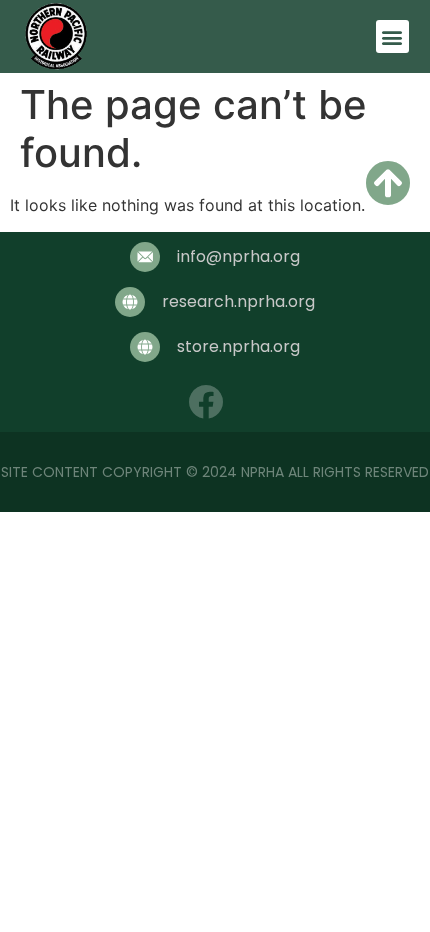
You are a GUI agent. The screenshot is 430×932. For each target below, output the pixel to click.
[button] (392, 36)
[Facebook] (205, 401)
